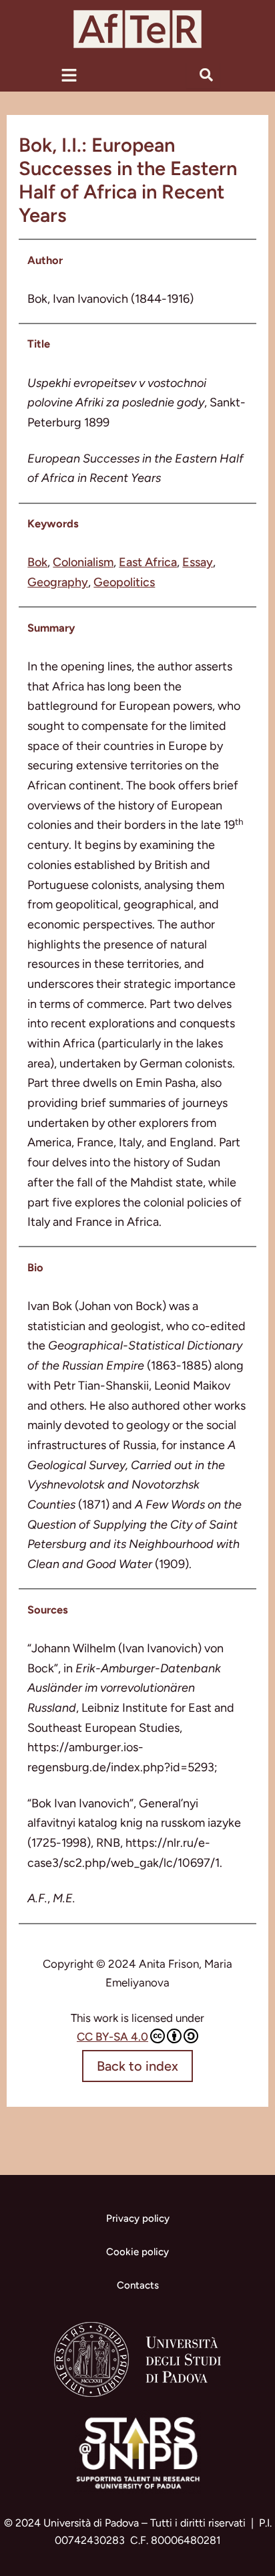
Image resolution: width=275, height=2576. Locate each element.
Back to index (137, 2066)
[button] (69, 75)
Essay (198, 562)
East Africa (148, 562)
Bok (37, 562)
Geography (58, 582)
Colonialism (83, 562)
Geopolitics (124, 582)
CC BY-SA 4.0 (112, 2037)
